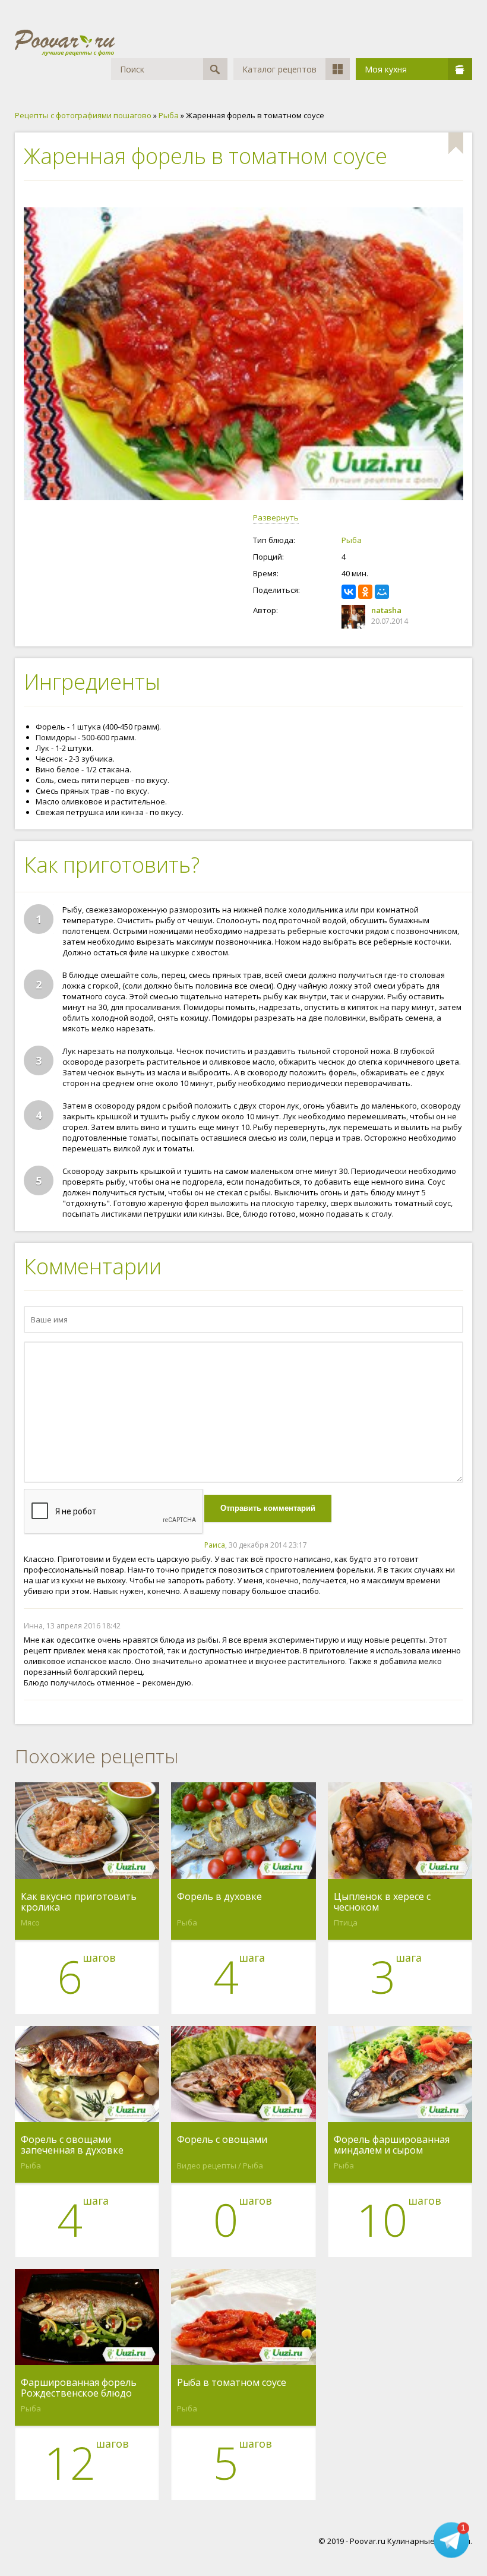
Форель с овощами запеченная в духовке (72, 2145)
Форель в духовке (219, 1897)
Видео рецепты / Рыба (220, 2165)
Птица (346, 1922)
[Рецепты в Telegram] (451, 2540)
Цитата (451, 1545)
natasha (386, 610)
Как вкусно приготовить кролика (79, 1902)
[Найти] (215, 69)
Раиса (215, 1545)
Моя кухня (386, 69)
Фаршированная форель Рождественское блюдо (79, 2388)
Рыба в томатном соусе (232, 2383)
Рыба (352, 540)
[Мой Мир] (382, 592)
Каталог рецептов (279, 69)
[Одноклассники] (365, 592)
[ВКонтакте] (349, 592)
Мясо (30, 1922)
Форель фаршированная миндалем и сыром (392, 2145)
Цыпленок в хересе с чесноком (382, 1902)
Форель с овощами (222, 2140)
